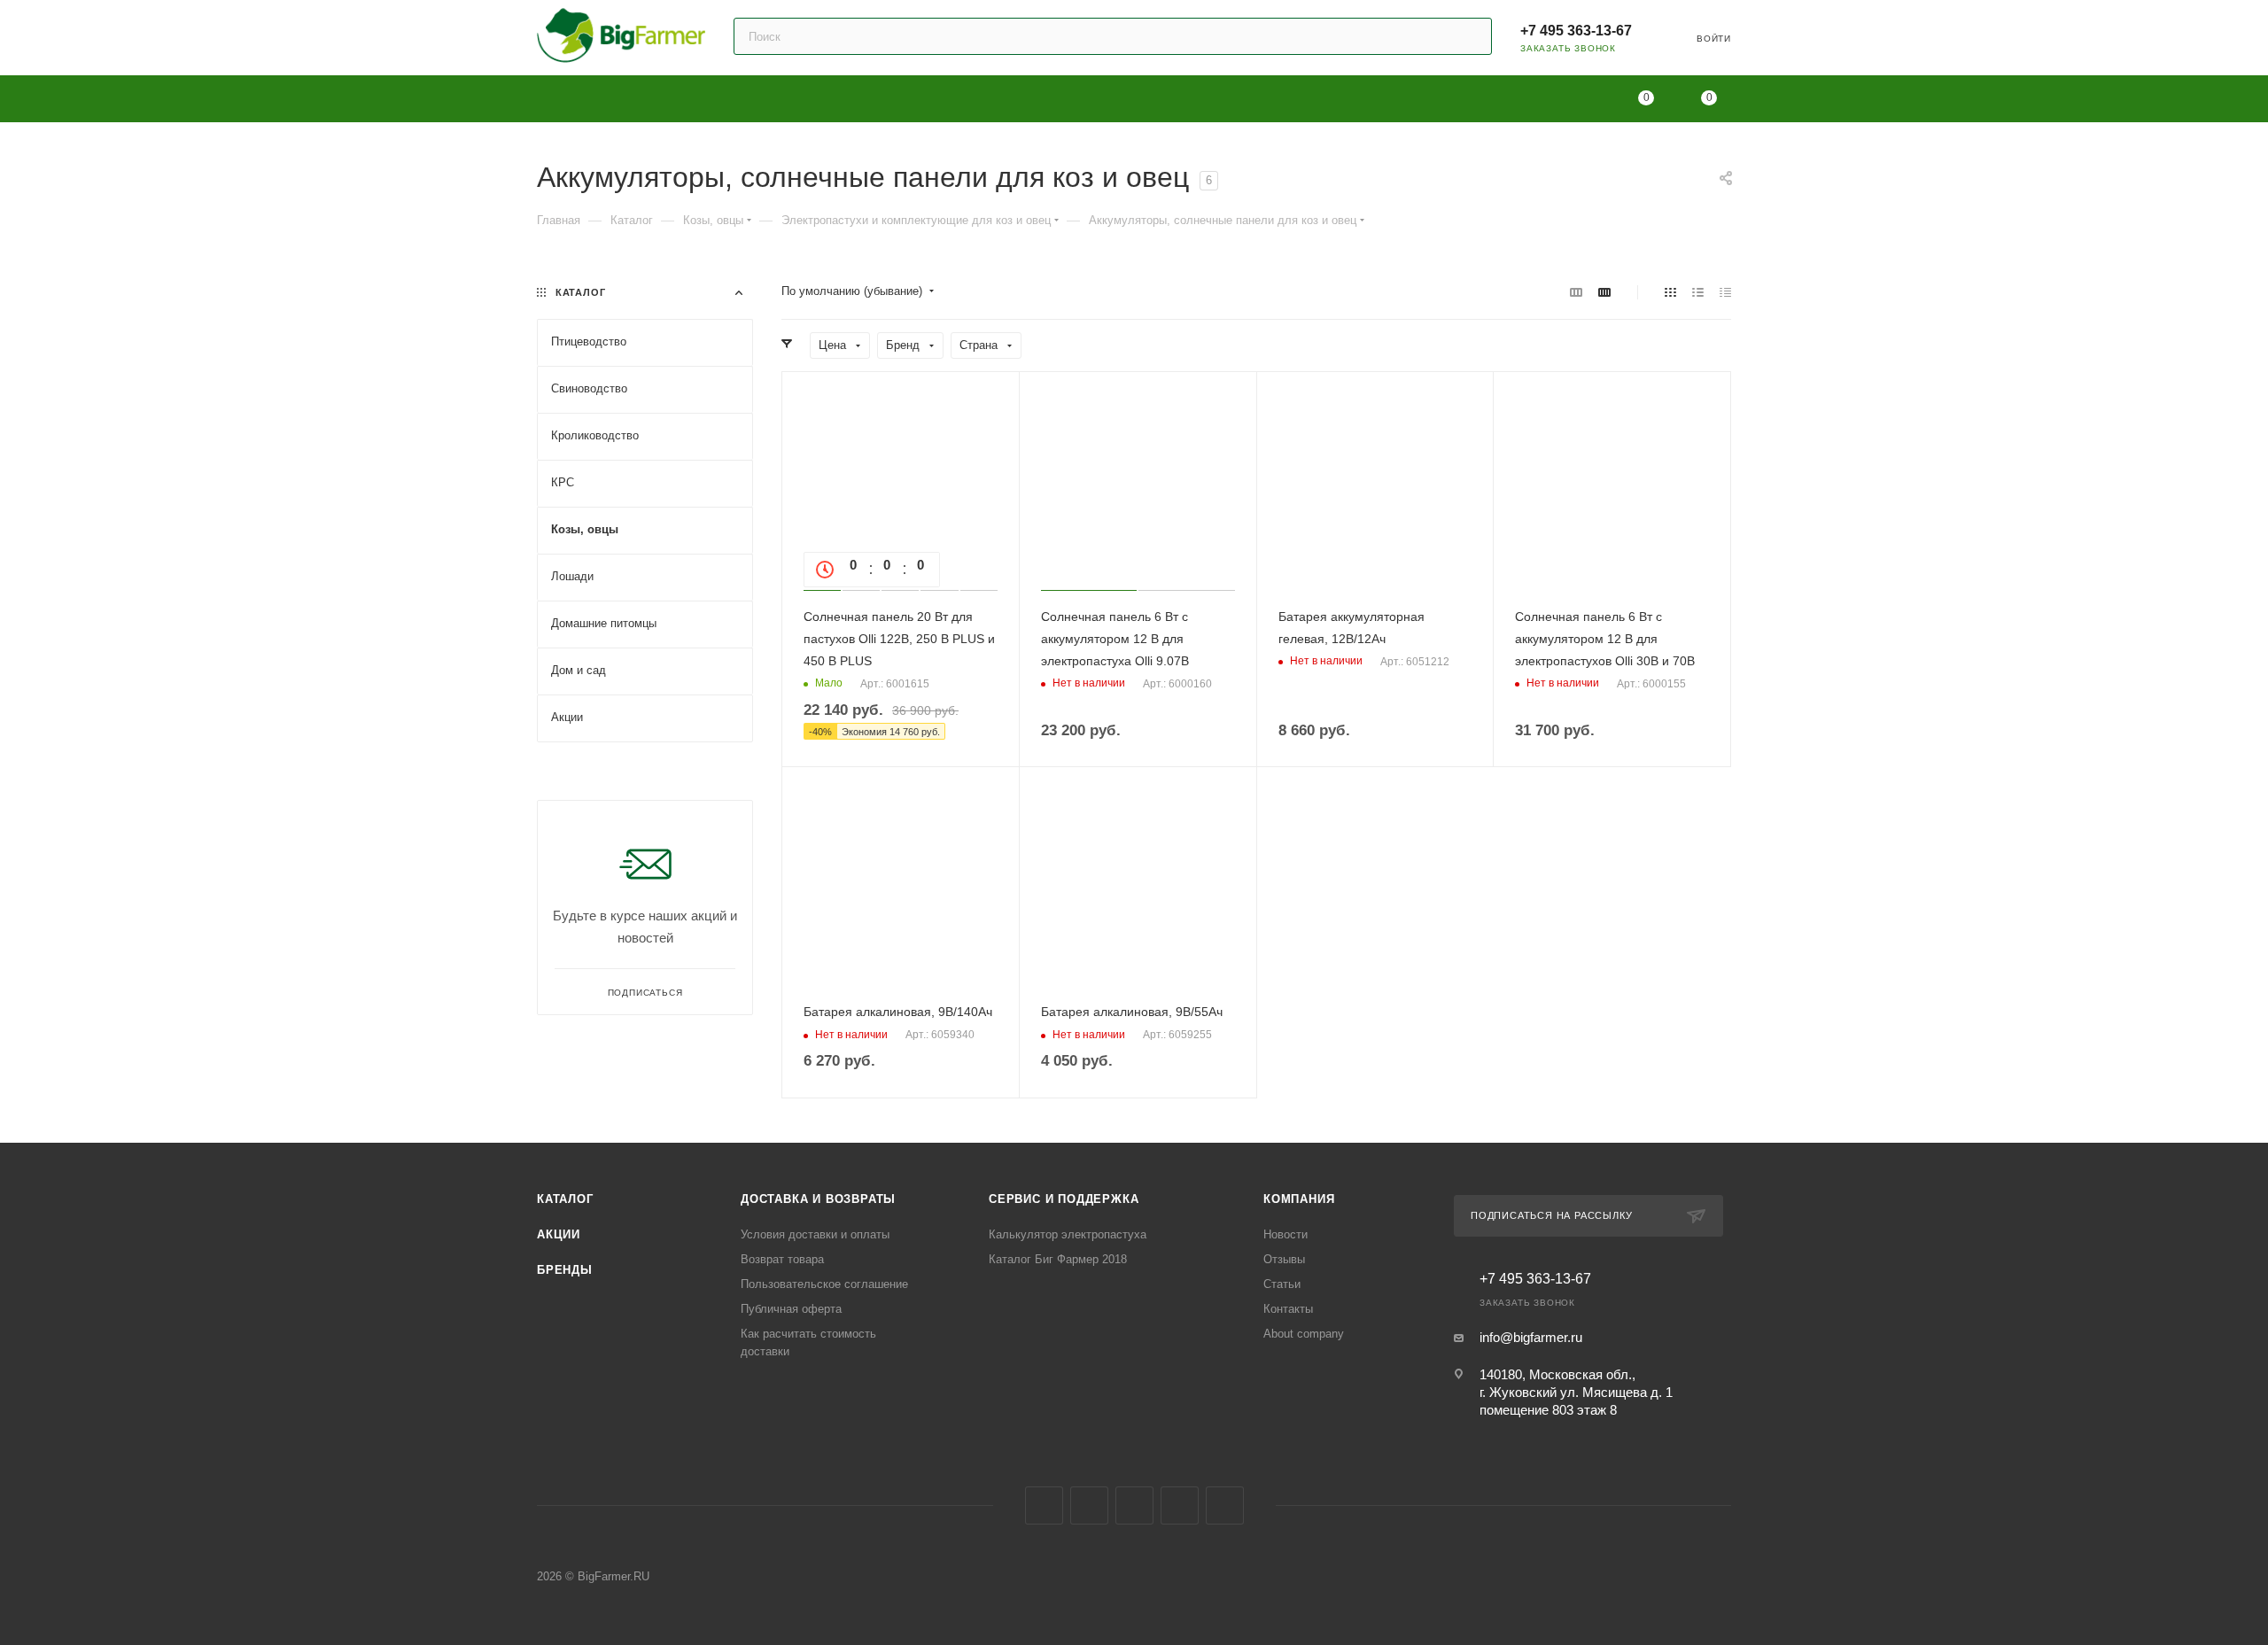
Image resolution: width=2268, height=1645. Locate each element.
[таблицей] (1725, 292)
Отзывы (1284, 1259)
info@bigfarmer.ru (1531, 1337)
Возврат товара (782, 1259)
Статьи (1282, 1284)
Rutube (1180, 1505)
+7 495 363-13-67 (1576, 31)
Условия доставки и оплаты (815, 1234)
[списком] (1698, 292)
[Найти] (1470, 36)
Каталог (565, 1199)
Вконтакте (1044, 1505)
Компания (1299, 1199)
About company (1304, 1334)
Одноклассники (1134, 1505)
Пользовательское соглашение (824, 1284)
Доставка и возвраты (818, 1199)
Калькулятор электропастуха (1068, 1234)
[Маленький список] (1576, 292)
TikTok (1225, 1505)
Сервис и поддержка (1064, 1199)
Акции (559, 1234)
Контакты (1288, 1309)
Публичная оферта (791, 1309)
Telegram (1089, 1505)
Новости (1285, 1234)
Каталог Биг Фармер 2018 (1058, 1259)
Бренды (565, 1270)
